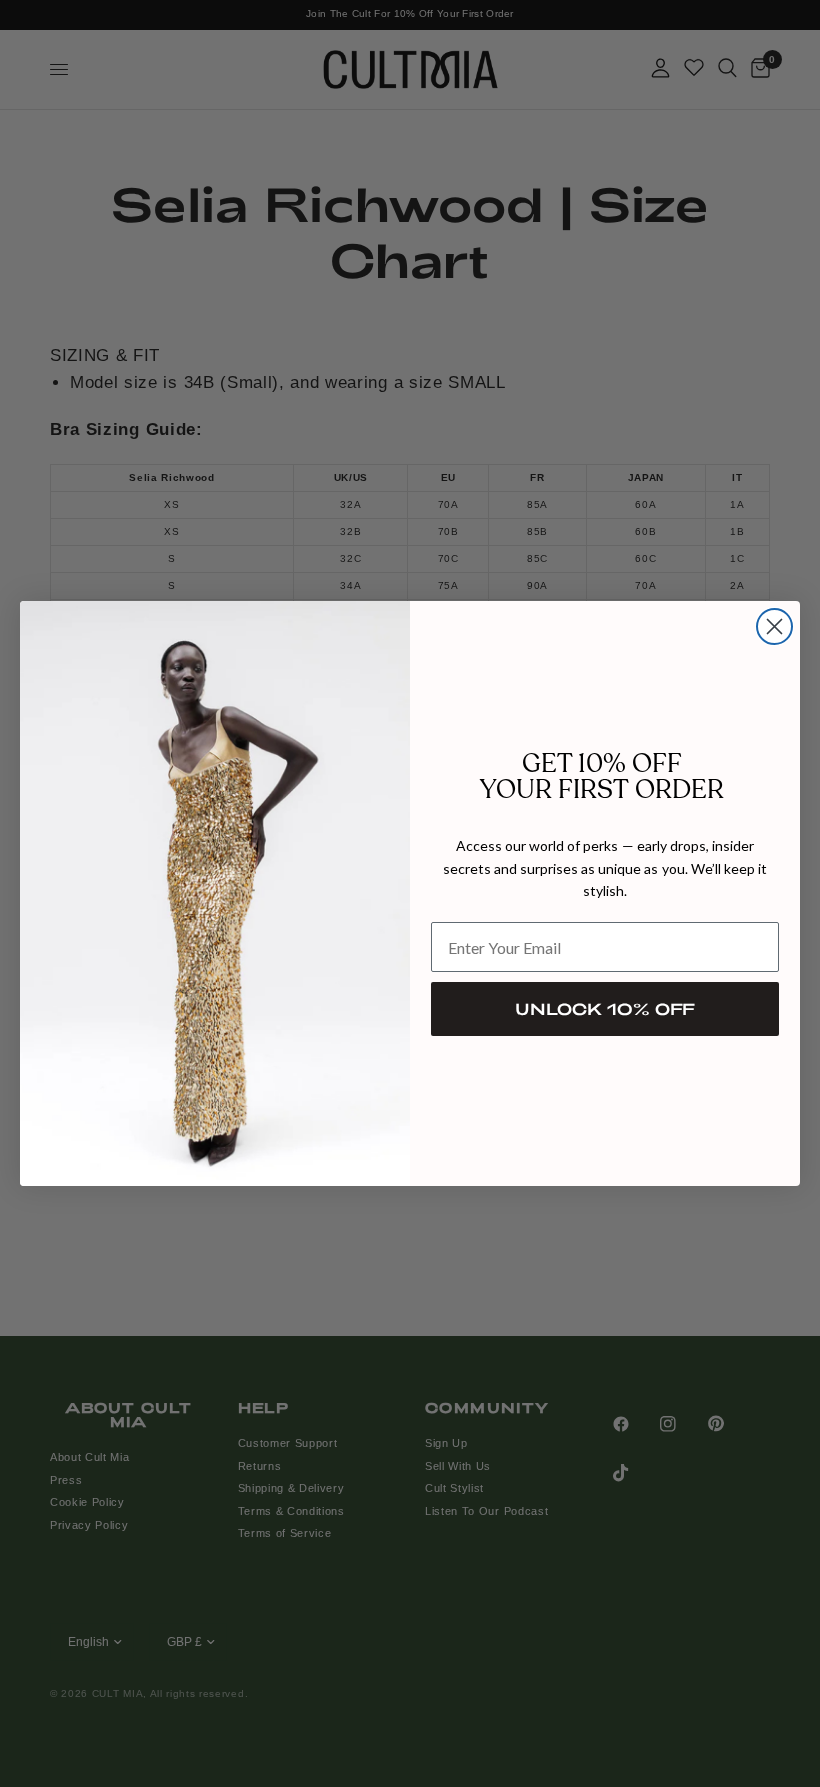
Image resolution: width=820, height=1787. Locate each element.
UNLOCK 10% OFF (605, 1008)
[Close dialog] (774, 626)
